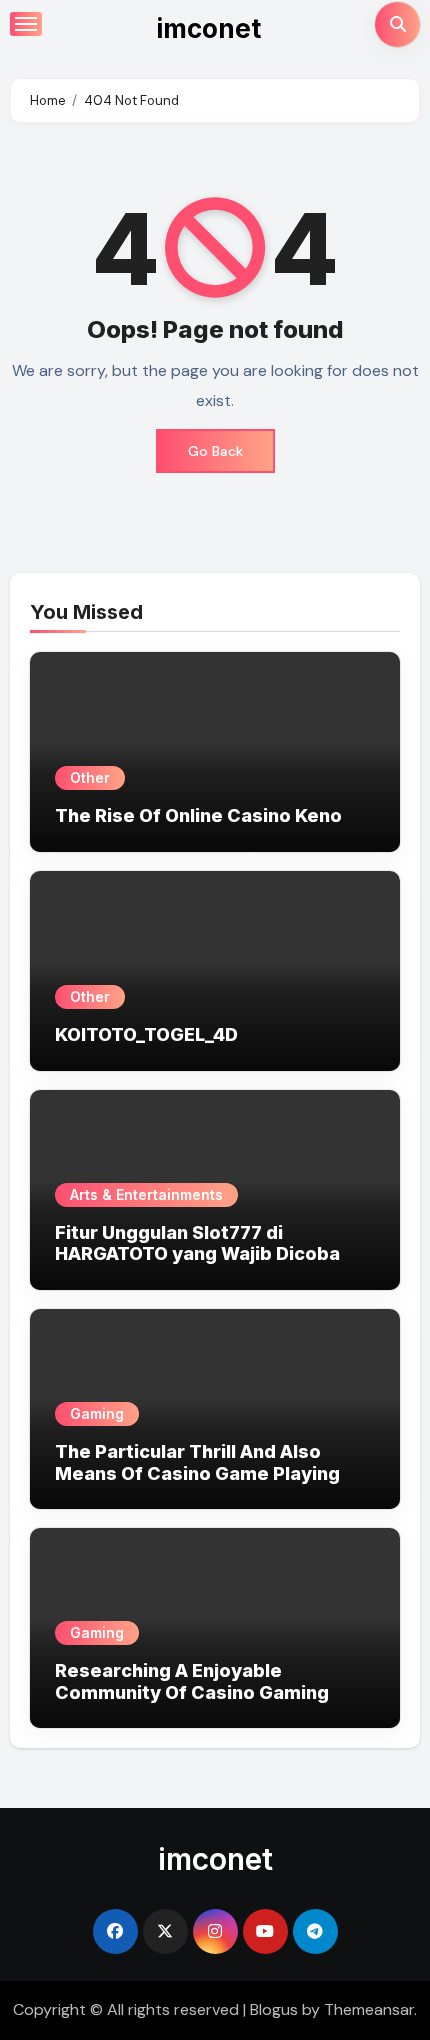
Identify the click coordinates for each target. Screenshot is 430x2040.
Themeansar (369, 2009)
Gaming (97, 1413)
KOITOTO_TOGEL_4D (146, 1034)
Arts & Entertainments (146, 1194)
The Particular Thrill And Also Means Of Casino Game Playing (197, 1462)
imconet (208, 28)
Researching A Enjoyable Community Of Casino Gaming (192, 1681)
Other (90, 777)
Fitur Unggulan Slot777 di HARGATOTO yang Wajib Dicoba (197, 1243)
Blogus (274, 2009)
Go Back (215, 451)
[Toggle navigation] (26, 24)
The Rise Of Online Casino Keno (198, 815)
